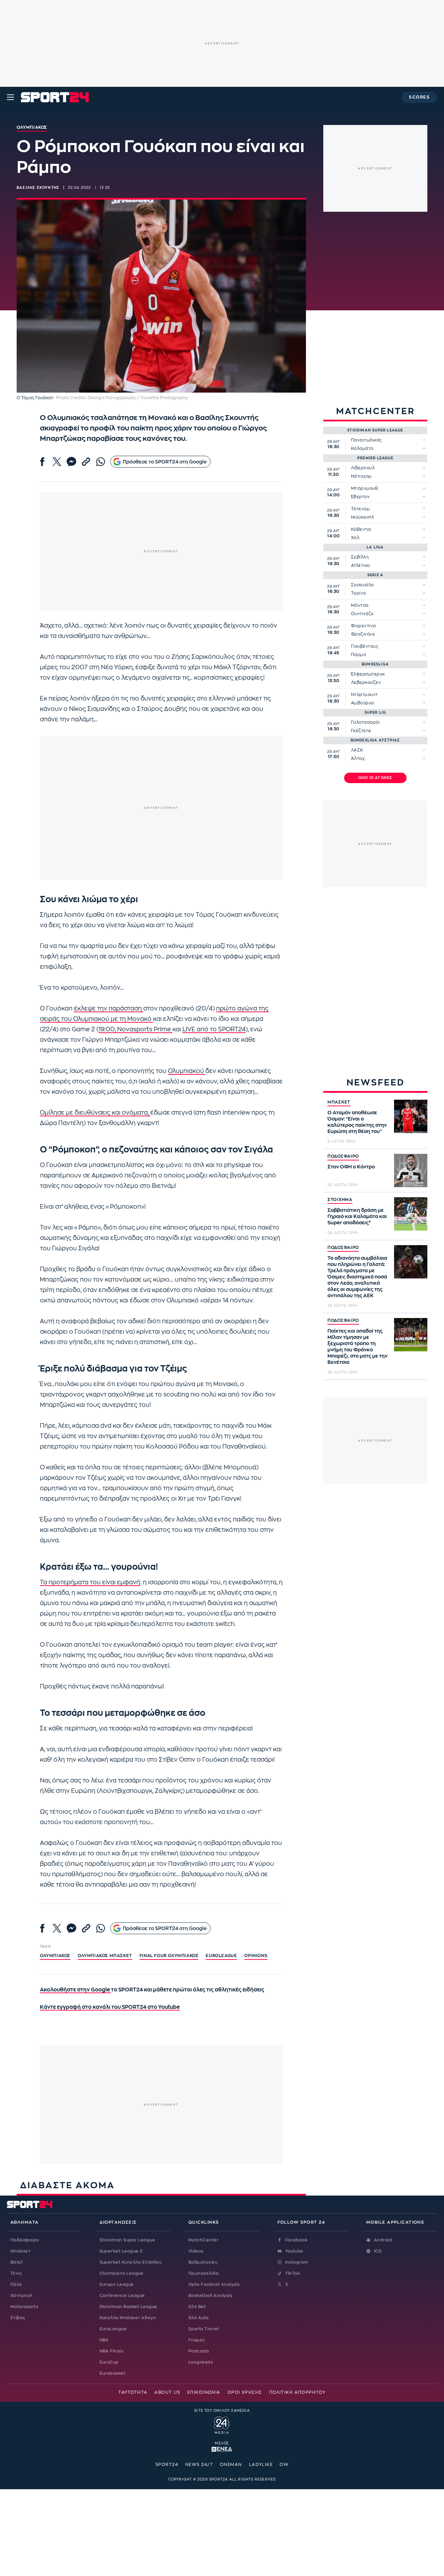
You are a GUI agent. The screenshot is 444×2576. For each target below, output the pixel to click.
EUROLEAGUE (221, 1956)
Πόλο (16, 2284)
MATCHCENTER (375, 411)
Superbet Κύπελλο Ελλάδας (131, 2262)
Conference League (122, 2296)
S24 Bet (197, 2307)
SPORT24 (167, 2465)
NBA (104, 2340)
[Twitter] (57, 462)
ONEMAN (231, 2465)
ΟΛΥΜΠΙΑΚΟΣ (55, 1956)
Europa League (117, 2284)
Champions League (122, 2273)
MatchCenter (203, 2240)
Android (383, 2240)
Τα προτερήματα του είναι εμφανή (90, 1582)
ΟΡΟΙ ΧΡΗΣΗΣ (245, 2392)
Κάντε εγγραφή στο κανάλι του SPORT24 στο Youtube (110, 2007)
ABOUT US (167, 2392)
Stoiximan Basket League (129, 2307)
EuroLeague (113, 2329)
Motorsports (24, 2307)
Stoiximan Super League (127, 2240)
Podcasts (199, 2351)
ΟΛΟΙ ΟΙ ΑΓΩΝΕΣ (375, 778)
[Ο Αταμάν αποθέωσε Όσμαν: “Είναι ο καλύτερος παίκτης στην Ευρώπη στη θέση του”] (411, 1116)
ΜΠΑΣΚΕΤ (339, 1102)
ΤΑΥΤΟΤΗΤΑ (133, 2392)
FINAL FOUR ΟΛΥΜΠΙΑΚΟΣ (169, 1956)
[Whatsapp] (101, 462)
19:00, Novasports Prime (135, 1029)
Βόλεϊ (16, 2262)
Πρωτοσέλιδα (203, 2273)
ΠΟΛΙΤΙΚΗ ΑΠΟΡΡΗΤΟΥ (297, 2392)
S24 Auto (199, 2318)
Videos (196, 2251)
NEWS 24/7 (199, 2465)
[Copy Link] (86, 462)
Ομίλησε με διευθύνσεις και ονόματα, (95, 1113)
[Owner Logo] (222, 2424)
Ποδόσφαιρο (25, 2240)
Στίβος (18, 2318)
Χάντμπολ (22, 2296)
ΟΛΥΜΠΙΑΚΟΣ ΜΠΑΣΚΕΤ (105, 1956)
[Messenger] (71, 462)
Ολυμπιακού (187, 1071)
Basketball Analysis (210, 2296)
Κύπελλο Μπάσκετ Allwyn (128, 2318)
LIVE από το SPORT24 (214, 1029)
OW (284, 2465)
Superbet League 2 (121, 2251)
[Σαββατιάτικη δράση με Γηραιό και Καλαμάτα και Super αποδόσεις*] (411, 1214)
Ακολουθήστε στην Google (75, 1990)
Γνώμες (197, 2340)
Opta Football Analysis (214, 2284)
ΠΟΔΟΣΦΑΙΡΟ (343, 1156)
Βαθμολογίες (203, 2262)
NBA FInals (112, 2351)
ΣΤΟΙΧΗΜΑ (340, 1200)
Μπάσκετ (20, 2251)
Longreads (200, 2362)
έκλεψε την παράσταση (109, 1009)
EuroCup (109, 2362)
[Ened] (222, 2449)
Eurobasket (113, 2373)
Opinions (256, 1956)
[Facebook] (42, 462)
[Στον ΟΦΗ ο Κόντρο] (411, 1170)
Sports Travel (204, 2329)
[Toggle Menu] (10, 97)
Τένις (16, 2273)
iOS (378, 2251)
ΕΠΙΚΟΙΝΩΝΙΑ (204, 2392)
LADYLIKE (261, 2465)
